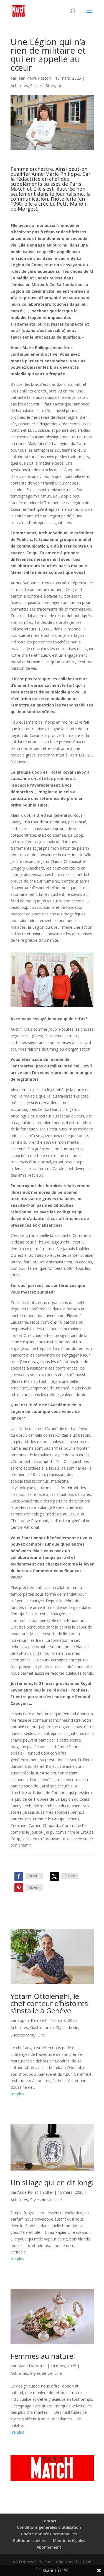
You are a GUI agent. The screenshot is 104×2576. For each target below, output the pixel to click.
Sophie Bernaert (32, 2020)
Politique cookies (29, 2540)
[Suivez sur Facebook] (19, 1876)
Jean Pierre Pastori (34, 78)
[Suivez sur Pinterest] (19, 1888)
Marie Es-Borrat (32, 2366)
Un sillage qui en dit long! (52, 2182)
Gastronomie (42, 2027)
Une (61, 86)
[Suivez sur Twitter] (54, 1876)
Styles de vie (67, 2027)
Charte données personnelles (49, 2534)
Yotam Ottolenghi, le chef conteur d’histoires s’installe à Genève (49, 2003)
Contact (49, 2521)
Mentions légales (69, 2540)
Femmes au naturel (43, 2356)
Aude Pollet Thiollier (35, 2192)
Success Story (43, 86)
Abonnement (49, 2547)
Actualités (19, 86)
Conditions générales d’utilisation (49, 2527)
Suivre (34, 1876)
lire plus (17, 2094)
